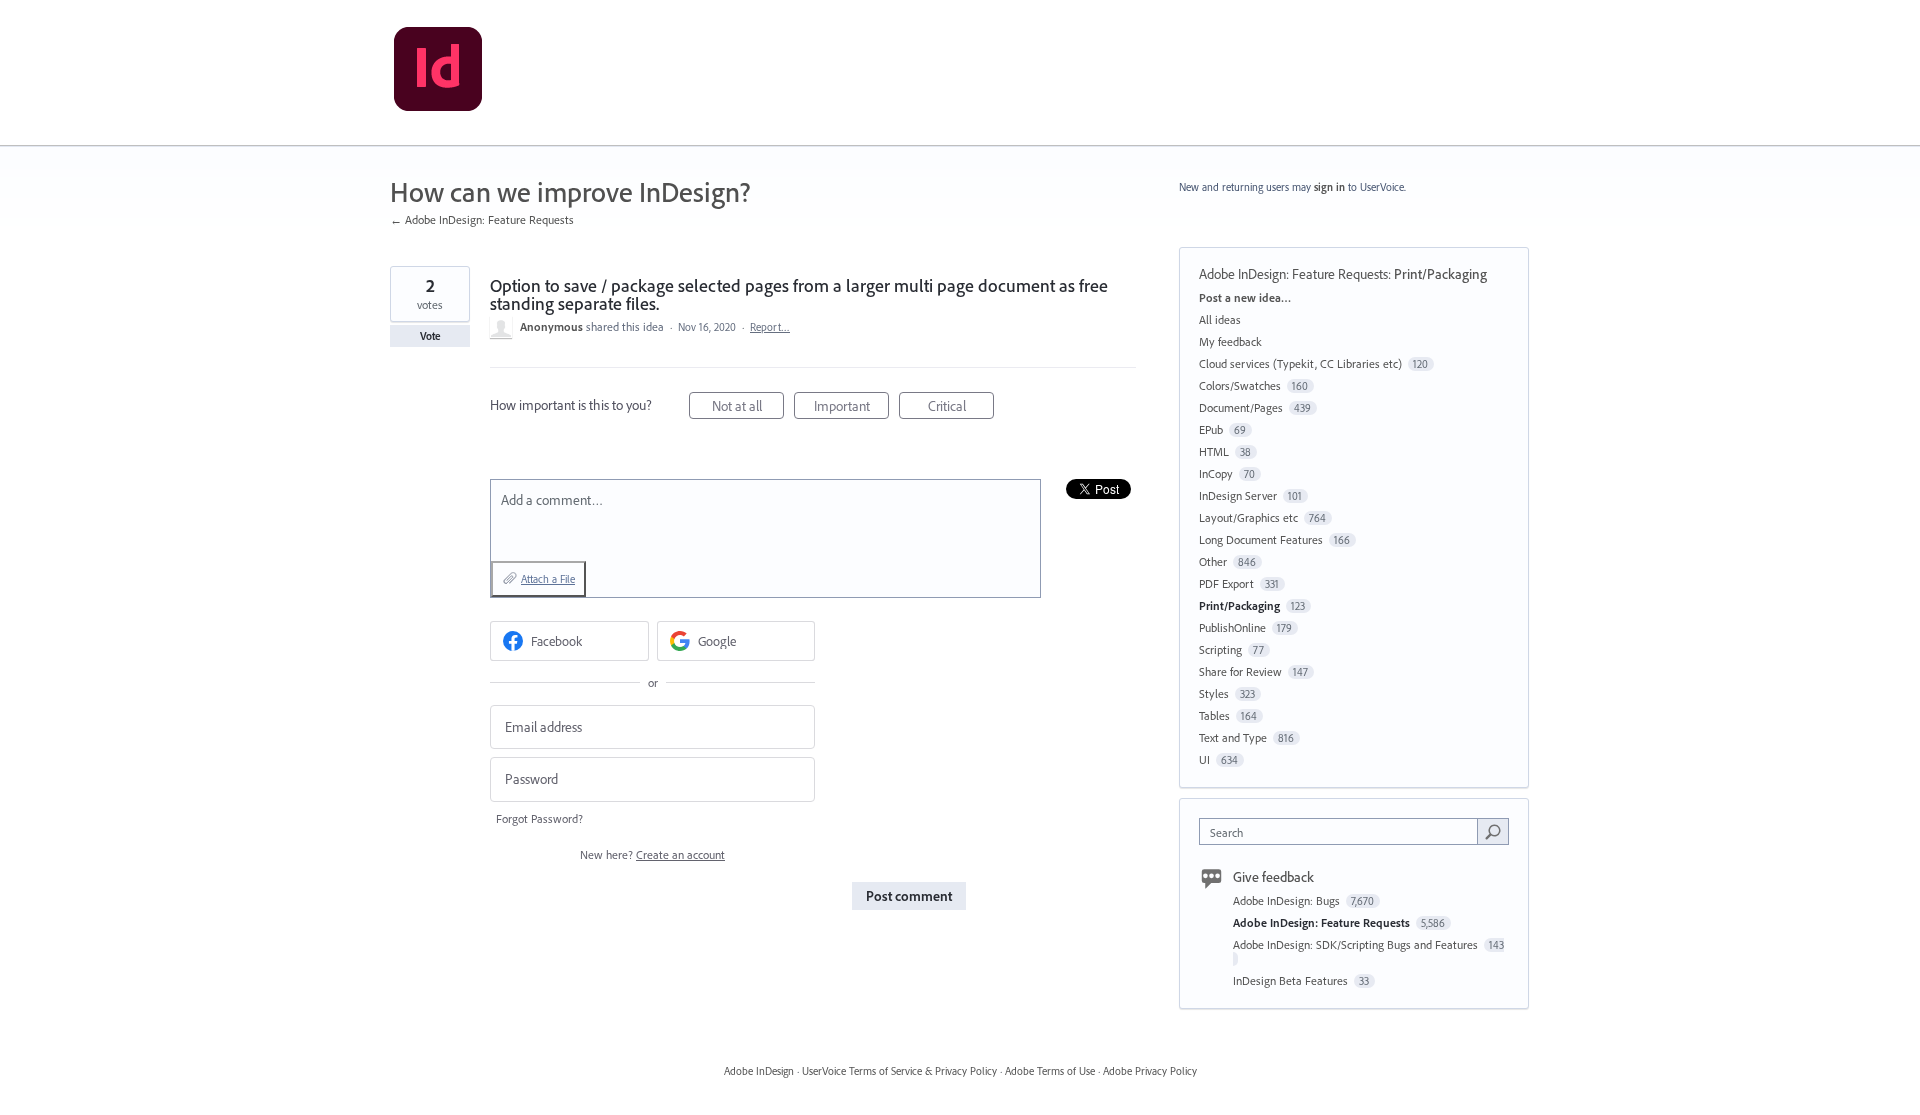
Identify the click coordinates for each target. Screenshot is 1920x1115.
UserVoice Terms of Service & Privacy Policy (899, 1071)
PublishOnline (1232, 627)
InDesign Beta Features (1292, 980)
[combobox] (1343, 831)
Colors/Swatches (1240, 385)
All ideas (1220, 319)
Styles (1214, 693)
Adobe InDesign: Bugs (1288, 900)
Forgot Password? (539, 818)
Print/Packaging (1440, 274)
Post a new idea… (1245, 297)
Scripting (1220, 649)
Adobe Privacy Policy (1150, 1071)
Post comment (909, 896)
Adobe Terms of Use (1050, 1071)
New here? (652, 854)
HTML (1214, 451)
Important (851, 408)
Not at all (748, 408)
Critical (961, 408)
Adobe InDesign (759, 1071)
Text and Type (1233, 737)
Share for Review (1240, 671)
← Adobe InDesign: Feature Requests (482, 219)
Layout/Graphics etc (1248, 517)
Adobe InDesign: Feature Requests (1293, 274)
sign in (1329, 187)
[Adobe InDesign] (438, 73)
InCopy (1216, 473)
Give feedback (1273, 877)
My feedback (1230, 341)
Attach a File (548, 579)
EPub (1211, 429)
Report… (770, 327)
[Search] (1493, 831)
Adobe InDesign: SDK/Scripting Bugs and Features (1357, 944)
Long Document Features (1261, 539)
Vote (430, 336)
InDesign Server (1238, 495)
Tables (1214, 715)
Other (1213, 561)
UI (1204, 759)
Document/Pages (1241, 407)
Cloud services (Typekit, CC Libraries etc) (1300, 363)
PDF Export (1226, 583)
